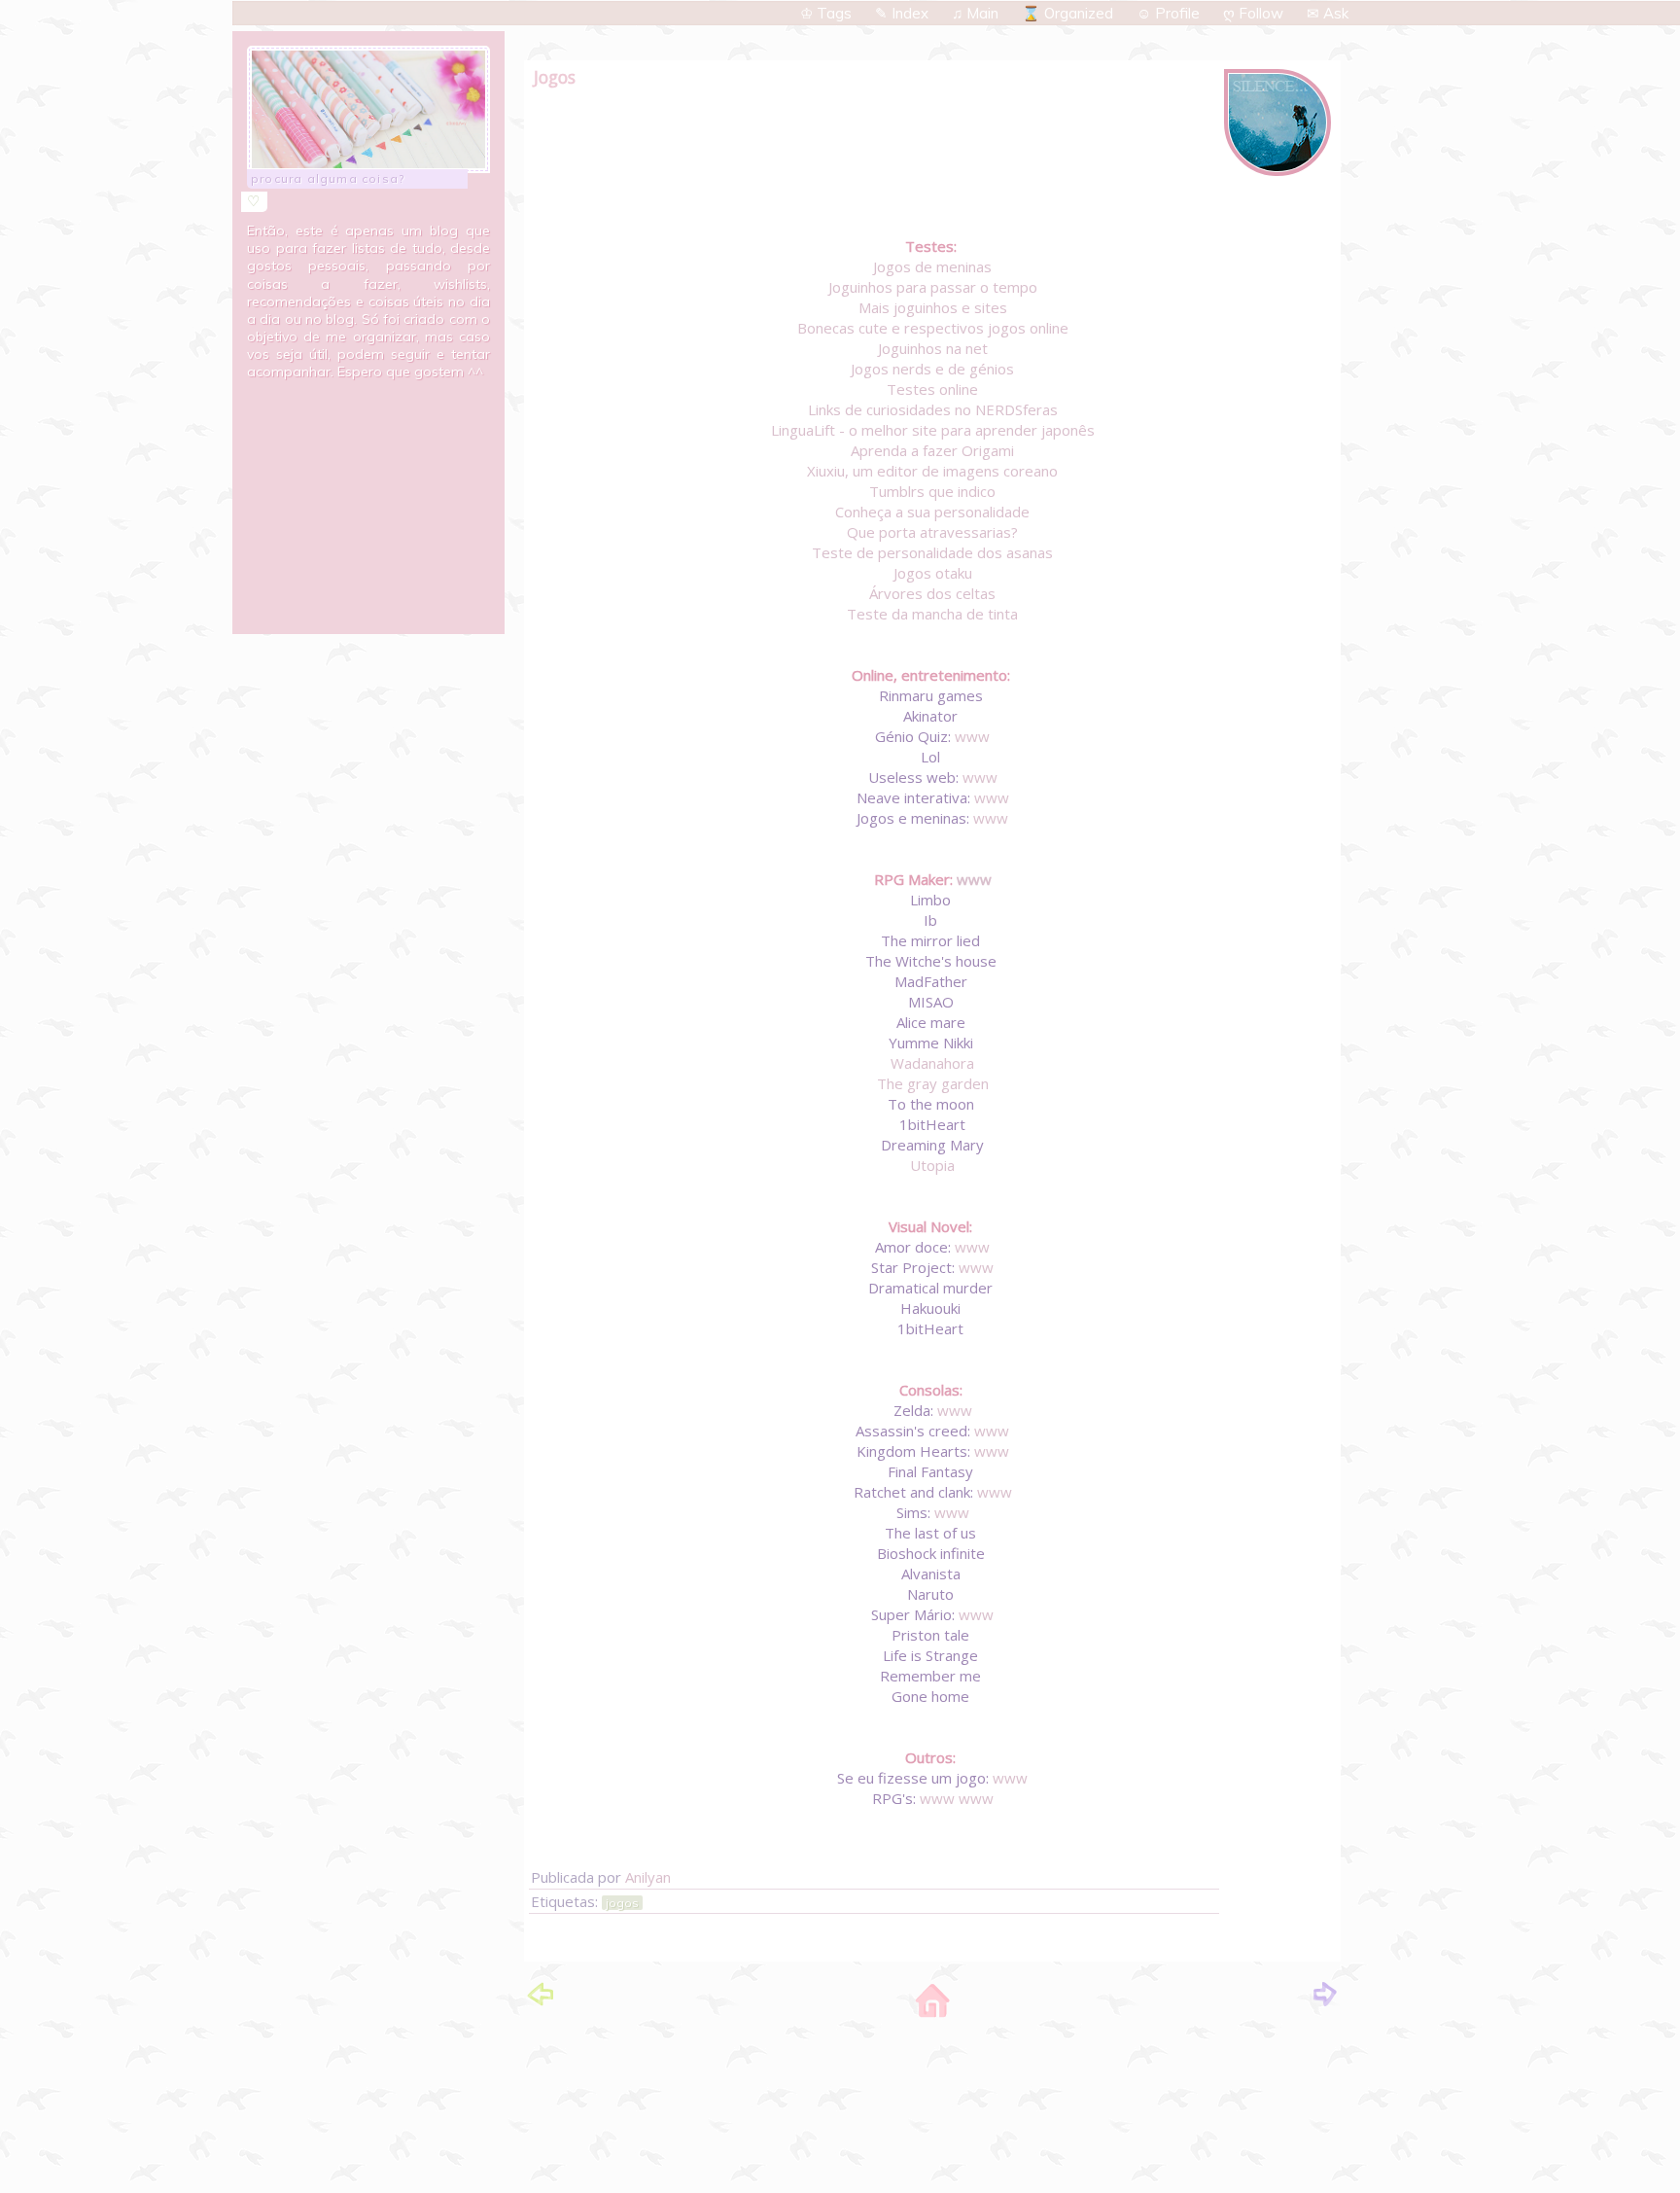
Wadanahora (932, 1063)
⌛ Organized (1069, 13)
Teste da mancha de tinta (932, 614)
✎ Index (904, 13)
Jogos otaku (933, 573)
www (972, 736)
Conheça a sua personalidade (932, 512)
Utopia (932, 1165)
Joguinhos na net (933, 348)
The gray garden (933, 1083)
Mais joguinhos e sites (933, 307)
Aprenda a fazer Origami (932, 450)
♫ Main (977, 13)
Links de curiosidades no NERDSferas (933, 409)
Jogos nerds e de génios (932, 369)
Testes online (932, 389)
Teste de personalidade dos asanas (932, 552)
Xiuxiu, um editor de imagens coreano (932, 471)
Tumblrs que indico (932, 491)
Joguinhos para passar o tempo (933, 287)
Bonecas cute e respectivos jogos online (933, 328)
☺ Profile (1170, 13)
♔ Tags (828, 13)
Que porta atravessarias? (932, 532)
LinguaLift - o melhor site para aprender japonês (933, 430)
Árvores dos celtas (932, 593)
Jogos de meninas (932, 266)
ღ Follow (1255, 13)
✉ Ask (1328, 13)
